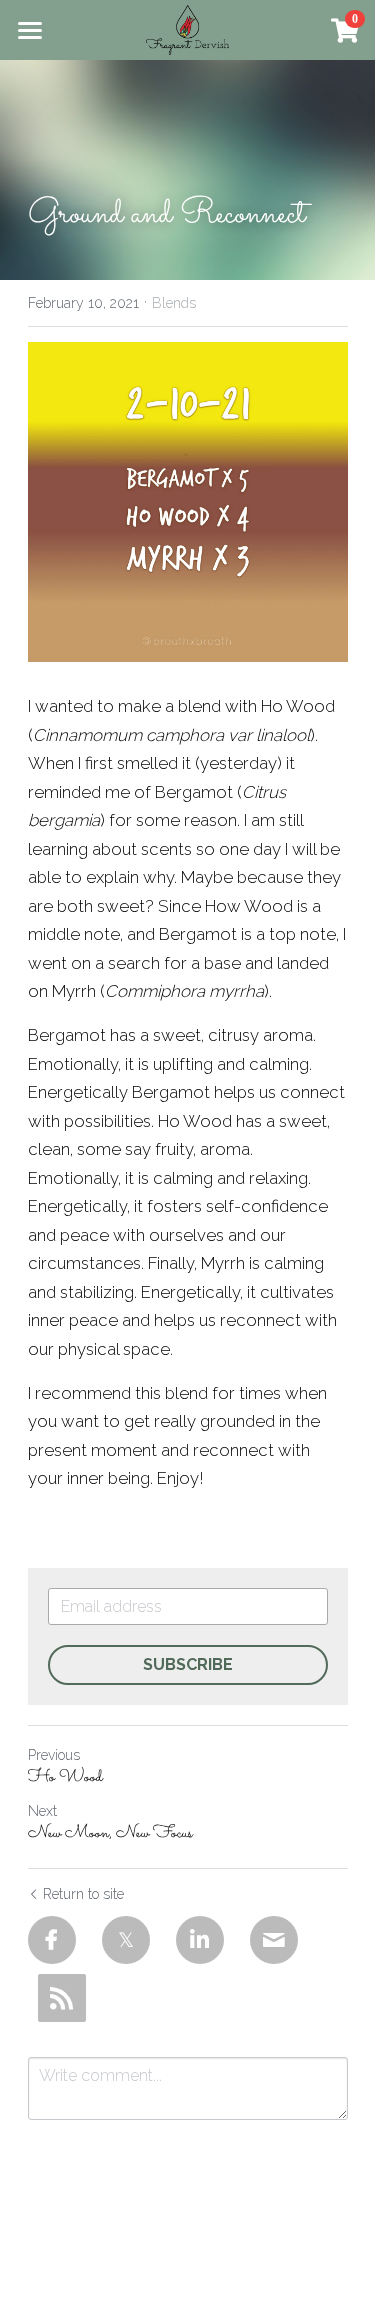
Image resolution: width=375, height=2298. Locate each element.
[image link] (187, 28)
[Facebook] (52, 1940)
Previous (54, 1755)
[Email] (274, 1940)
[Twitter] (126, 1940)
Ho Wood (65, 1778)
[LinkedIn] (200, 1940)
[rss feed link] (62, 1998)
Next (42, 1811)
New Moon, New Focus (110, 1834)
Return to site (83, 1894)
